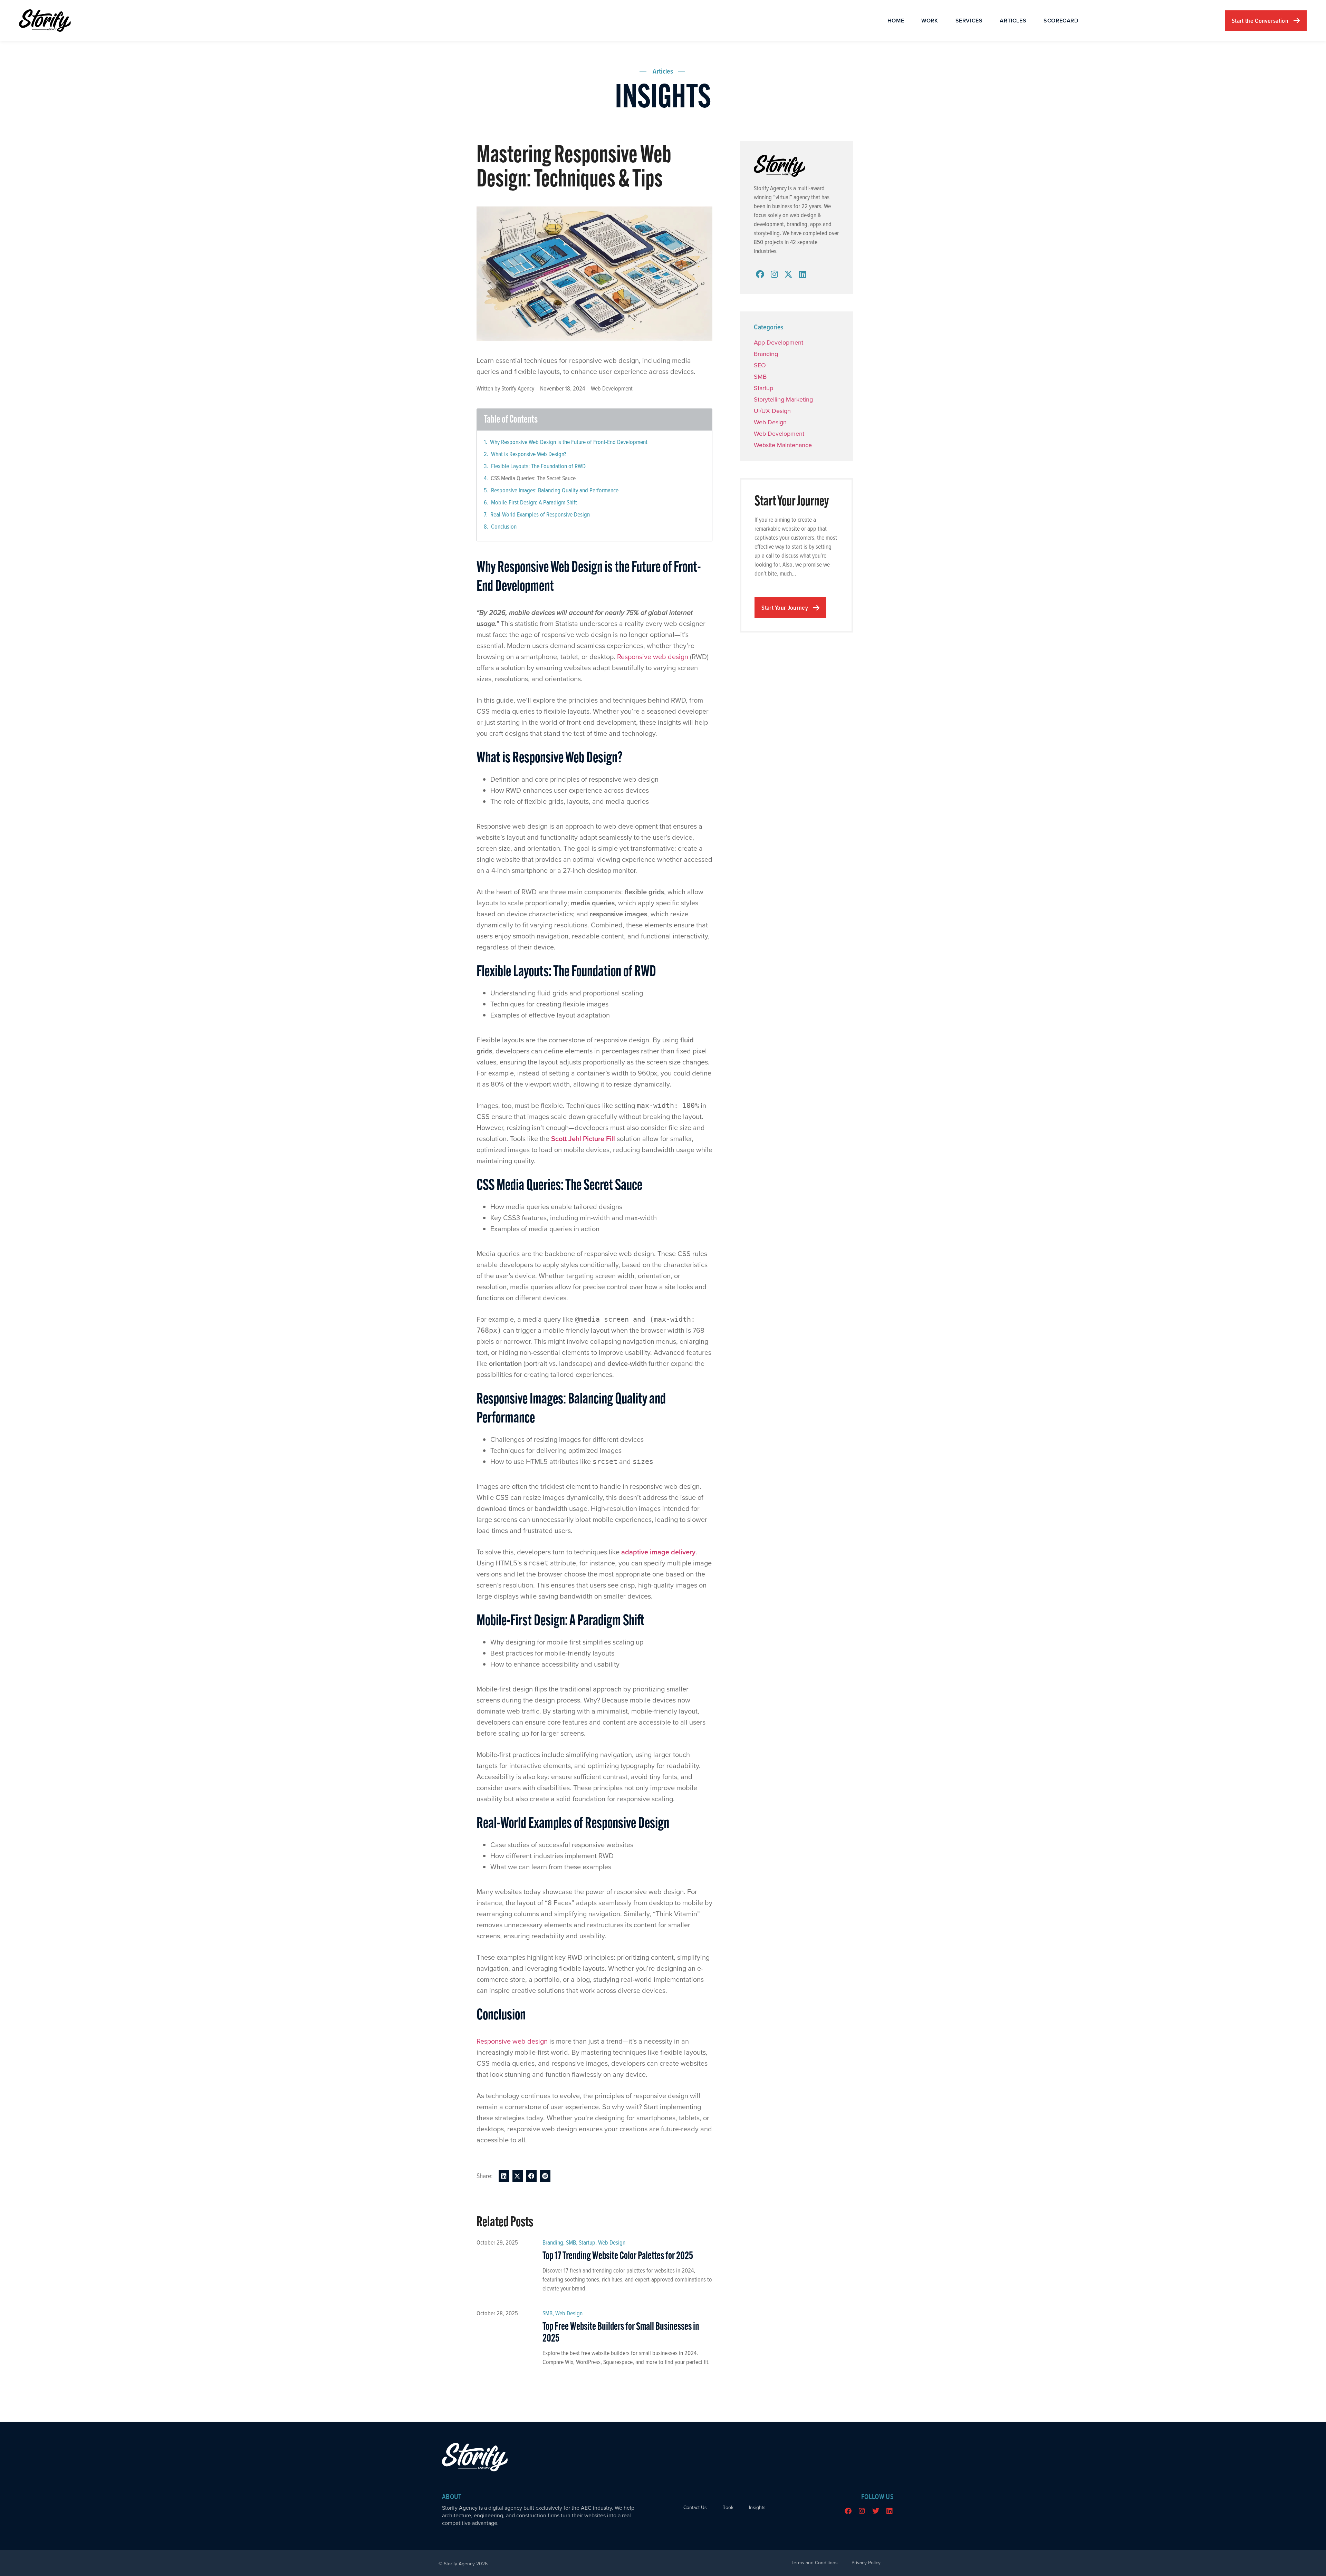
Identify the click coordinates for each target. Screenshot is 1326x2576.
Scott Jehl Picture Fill (583, 1139)
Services (969, 21)
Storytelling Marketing (783, 399)
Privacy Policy (866, 2563)
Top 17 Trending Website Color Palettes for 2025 (618, 2256)
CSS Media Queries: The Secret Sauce (533, 478)
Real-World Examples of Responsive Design (540, 514)
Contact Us (695, 2508)
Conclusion (504, 526)
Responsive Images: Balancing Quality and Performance (555, 490)
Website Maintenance (783, 445)
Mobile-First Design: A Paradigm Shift (534, 502)
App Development (779, 342)
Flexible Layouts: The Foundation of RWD (538, 466)
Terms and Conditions (815, 2563)
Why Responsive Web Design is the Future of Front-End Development (569, 442)
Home (896, 21)
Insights (757, 2508)
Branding (553, 2242)
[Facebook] (760, 274)
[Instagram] (774, 274)
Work (930, 21)
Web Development (612, 388)
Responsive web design (653, 657)
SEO (760, 365)
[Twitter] (876, 2511)
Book (728, 2508)
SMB (571, 2242)
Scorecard (1061, 21)
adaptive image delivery (658, 1552)
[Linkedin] (803, 274)
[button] (504, 2176)
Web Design (612, 2242)
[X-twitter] (788, 274)
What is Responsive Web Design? (529, 454)
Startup (587, 2242)
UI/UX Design (772, 411)
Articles (1013, 21)
